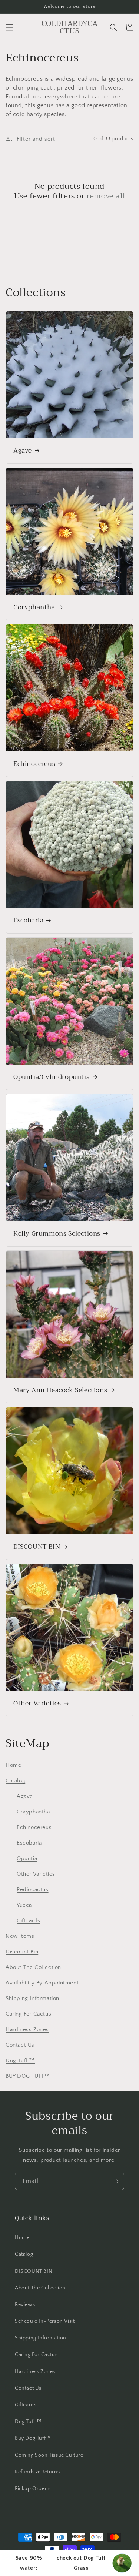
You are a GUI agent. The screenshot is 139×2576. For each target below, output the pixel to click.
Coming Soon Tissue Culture (49, 2455)
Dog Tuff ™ (20, 2061)
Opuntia (27, 1858)
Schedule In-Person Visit (45, 2321)
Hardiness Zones (27, 2029)
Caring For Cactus (28, 2014)
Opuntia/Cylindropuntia (52, 1077)
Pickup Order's (33, 2489)
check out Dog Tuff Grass (61, 2563)
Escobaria (28, 921)
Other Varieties (37, 1704)
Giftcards (28, 1921)
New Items (20, 1936)
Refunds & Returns (37, 2472)
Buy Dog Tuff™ (33, 2438)
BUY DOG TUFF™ (28, 2076)
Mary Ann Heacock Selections (60, 1390)
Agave (23, 451)
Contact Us (20, 2045)
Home (13, 1765)
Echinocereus (34, 764)
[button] (9, 27)
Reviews (25, 2305)
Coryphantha (34, 607)
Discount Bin (22, 1952)
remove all (106, 196)
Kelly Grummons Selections (57, 1234)
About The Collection (33, 1967)
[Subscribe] (116, 2181)
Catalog (15, 1781)
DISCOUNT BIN (37, 1547)
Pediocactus (33, 1890)
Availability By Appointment (43, 1983)
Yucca (24, 1905)
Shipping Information (32, 1998)
